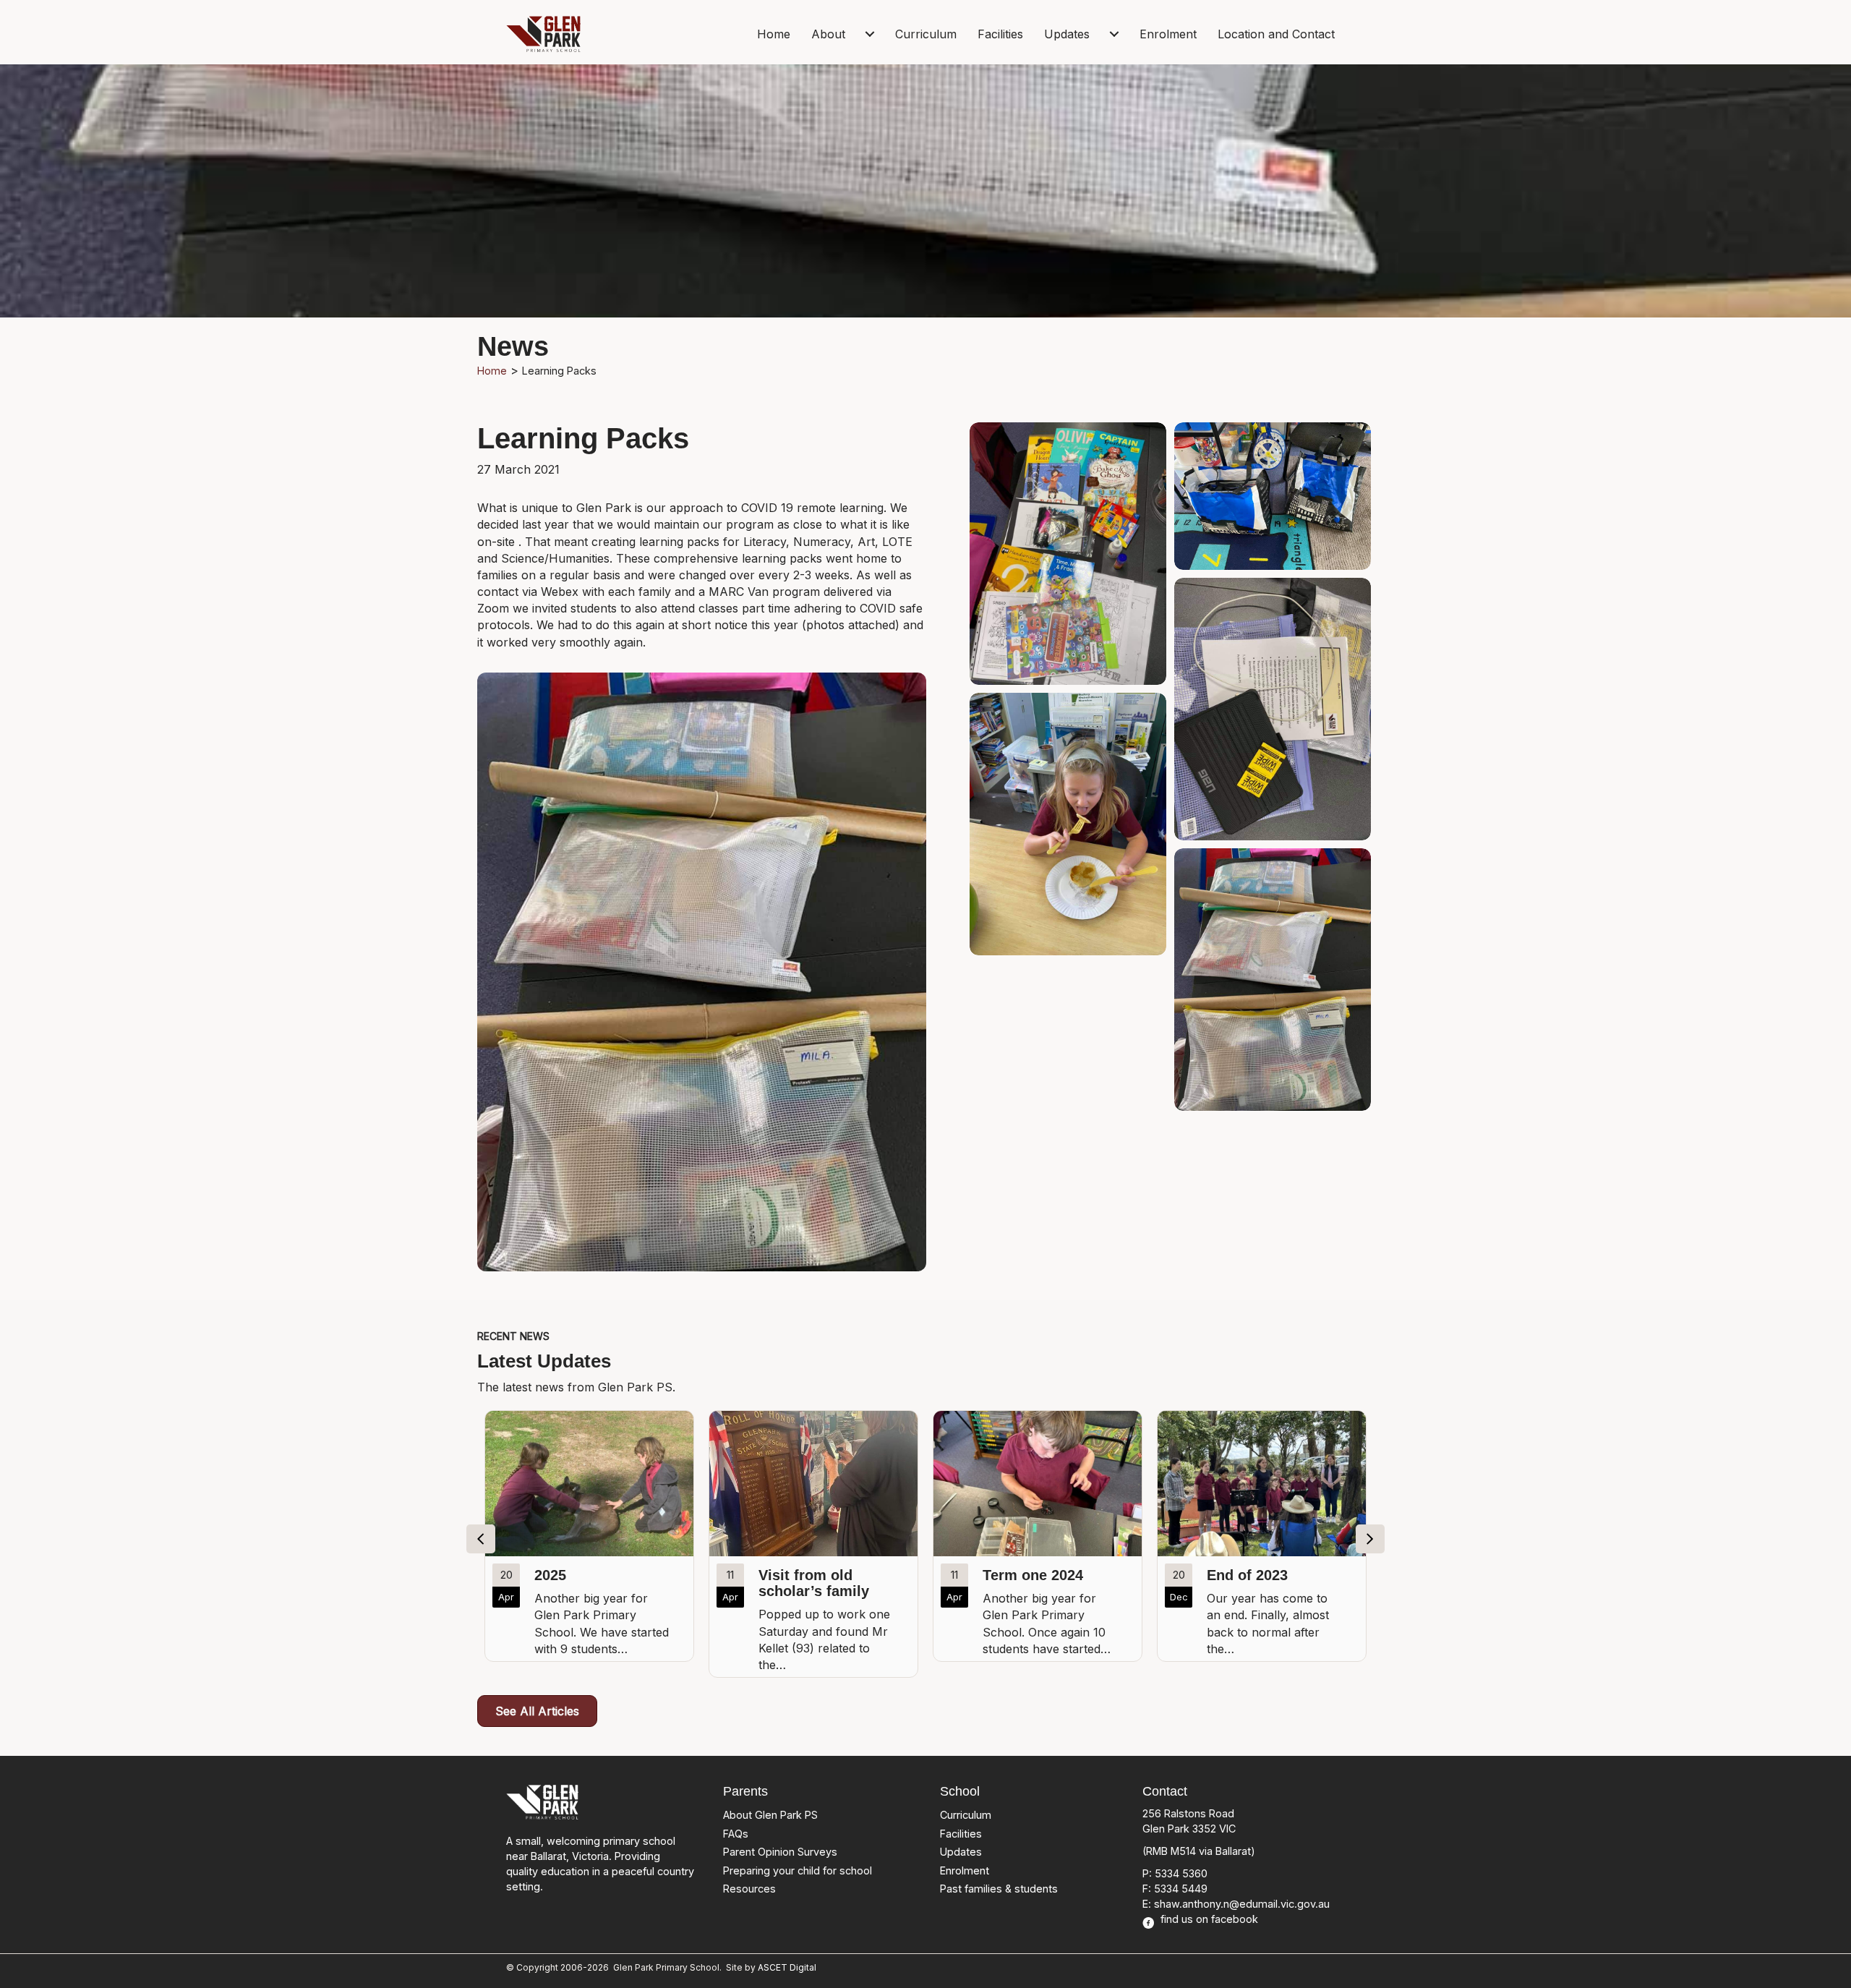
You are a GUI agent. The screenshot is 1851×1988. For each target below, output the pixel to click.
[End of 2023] (1038, 1536)
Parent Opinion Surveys (780, 1852)
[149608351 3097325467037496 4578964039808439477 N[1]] (1273, 709)
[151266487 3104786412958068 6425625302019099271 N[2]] (1273, 980)
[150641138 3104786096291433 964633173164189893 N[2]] (1068, 824)
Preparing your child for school (798, 1870)
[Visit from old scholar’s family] (589, 1544)
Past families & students (999, 1889)
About (828, 34)
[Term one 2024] (813, 1536)
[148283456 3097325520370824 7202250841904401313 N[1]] (1273, 496)
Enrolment (1168, 34)
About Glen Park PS (770, 1815)
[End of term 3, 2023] (1262, 1536)
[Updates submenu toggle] (1114, 34)
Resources (749, 1889)
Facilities (1000, 34)
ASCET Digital (787, 1967)
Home (774, 34)
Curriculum (926, 34)
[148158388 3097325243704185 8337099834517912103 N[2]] (1068, 554)
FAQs (736, 1834)
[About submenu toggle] (870, 34)
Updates (1067, 34)
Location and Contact (1276, 34)
